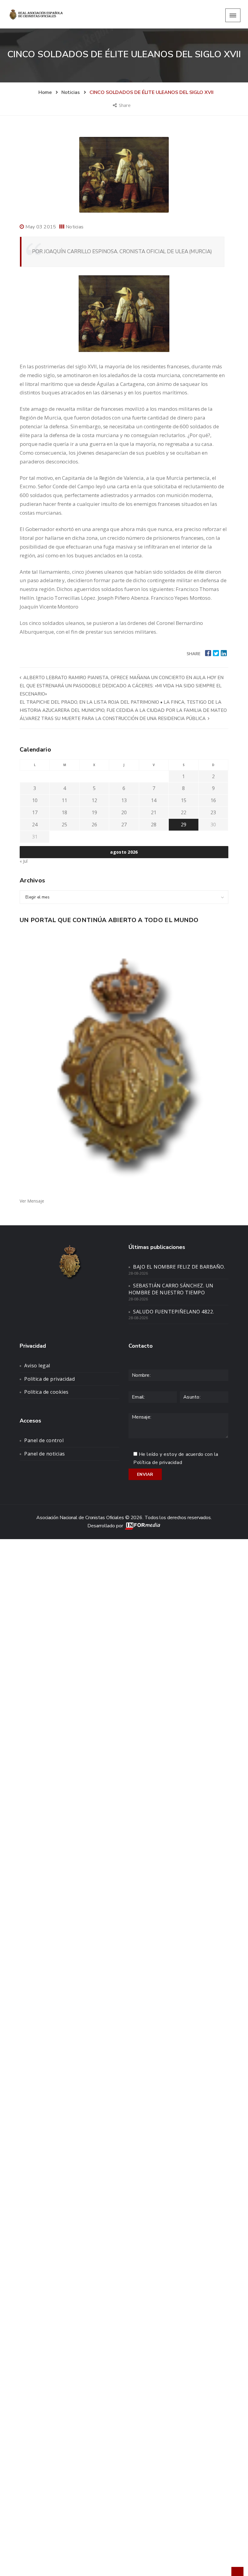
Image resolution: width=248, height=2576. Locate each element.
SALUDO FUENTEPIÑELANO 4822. (174, 1312)
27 (124, 825)
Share (125, 105)
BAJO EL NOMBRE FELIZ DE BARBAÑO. (179, 1267)
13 (124, 800)
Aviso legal (37, 1366)
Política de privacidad (49, 1379)
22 (184, 812)
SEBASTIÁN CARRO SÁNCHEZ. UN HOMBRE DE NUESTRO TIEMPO (171, 1289)
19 (94, 812)
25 (64, 825)
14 (154, 800)
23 (213, 812)
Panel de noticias (45, 1454)
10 (35, 800)
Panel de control (44, 1440)
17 (35, 812)
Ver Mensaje (32, 1201)
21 (154, 812)
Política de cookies (46, 1392)
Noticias (75, 227)
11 (64, 800)
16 (213, 800)
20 (124, 812)
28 (154, 825)
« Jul (24, 861)
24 (35, 825)
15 (184, 800)
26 (94, 825)
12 (94, 800)
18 (64, 812)
